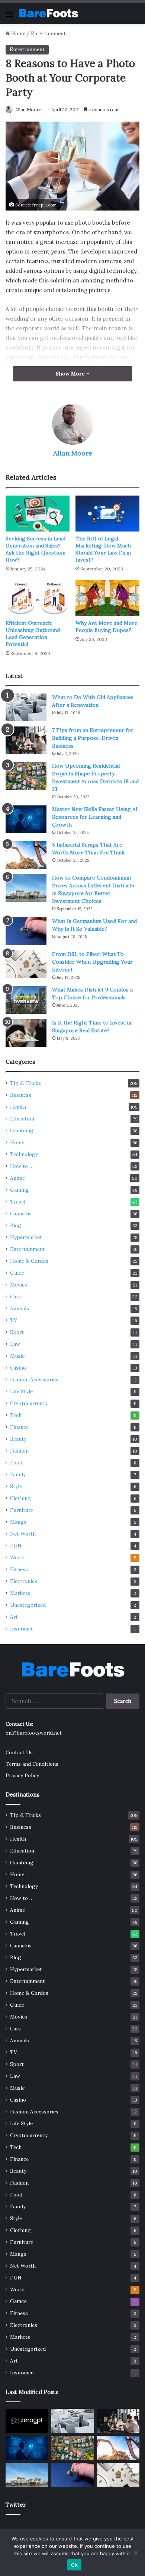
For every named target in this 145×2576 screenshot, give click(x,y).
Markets (20, 1593)
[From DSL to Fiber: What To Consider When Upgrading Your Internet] (26, 964)
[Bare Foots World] (48, 13)
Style (16, 1486)
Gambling (22, 1130)
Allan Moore (28, 110)
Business (21, 1095)
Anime (17, 1178)
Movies (19, 1285)
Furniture (22, 1510)
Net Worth (23, 1534)
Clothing (20, 1498)
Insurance (22, 1629)
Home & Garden (29, 1261)
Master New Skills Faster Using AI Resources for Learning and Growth (95, 817)
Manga (18, 1522)
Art (14, 1617)
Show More (71, 374)
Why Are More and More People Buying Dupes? (107, 627)
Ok (74, 2565)
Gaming (20, 1190)
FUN (16, 1546)
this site (60, 357)
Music (17, 1356)
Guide (17, 1273)
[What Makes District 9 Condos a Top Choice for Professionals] (26, 1000)
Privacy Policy (22, 1775)
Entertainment (48, 34)
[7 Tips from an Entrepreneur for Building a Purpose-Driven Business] (26, 740)
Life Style (21, 1391)
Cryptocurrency (29, 1403)
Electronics (24, 1581)
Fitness (19, 1569)
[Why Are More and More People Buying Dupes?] (107, 598)
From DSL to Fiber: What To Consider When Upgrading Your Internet (92, 962)
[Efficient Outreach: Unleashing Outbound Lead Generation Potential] (38, 598)
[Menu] (9, 16)
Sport (17, 1332)
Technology (24, 1154)
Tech (16, 1415)
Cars (15, 1297)
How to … (22, 1166)
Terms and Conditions (32, 1764)
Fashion (19, 1451)
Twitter (16, 2505)
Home (18, 34)
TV (14, 1320)
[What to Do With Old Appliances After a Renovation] (26, 707)
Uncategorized (28, 1605)
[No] (136, 2553)
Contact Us (19, 1752)
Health (18, 1107)
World (17, 1557)
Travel (18, 1202)
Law (15, 1344)
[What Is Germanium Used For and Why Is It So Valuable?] (26, 931)
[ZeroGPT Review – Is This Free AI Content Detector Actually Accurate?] (27, 2421)
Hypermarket (26, 1237)
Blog (16, 1225)
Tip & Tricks (25, 1083)
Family (18, 1474)
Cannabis (21, 1213)
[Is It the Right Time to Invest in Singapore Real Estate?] (26, 1033)
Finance (19, 1427)
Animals (20, 1308)
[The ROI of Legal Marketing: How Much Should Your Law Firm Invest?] (107, 514)
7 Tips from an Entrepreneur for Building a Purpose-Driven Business (93, 738)
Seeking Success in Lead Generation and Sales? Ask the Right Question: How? (36, 549)
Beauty (18, 1439)
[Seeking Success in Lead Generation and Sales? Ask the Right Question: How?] (38, 514)
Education (22, 1119)
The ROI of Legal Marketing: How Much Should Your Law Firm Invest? (103, 549)
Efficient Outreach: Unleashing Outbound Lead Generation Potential (33, 634)
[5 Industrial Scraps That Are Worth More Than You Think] (26, 855)
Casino (18, 1368)
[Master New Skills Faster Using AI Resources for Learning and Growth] (26, 819)
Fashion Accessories (34, 1380)
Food (16, 1463)
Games (18, 2301)
